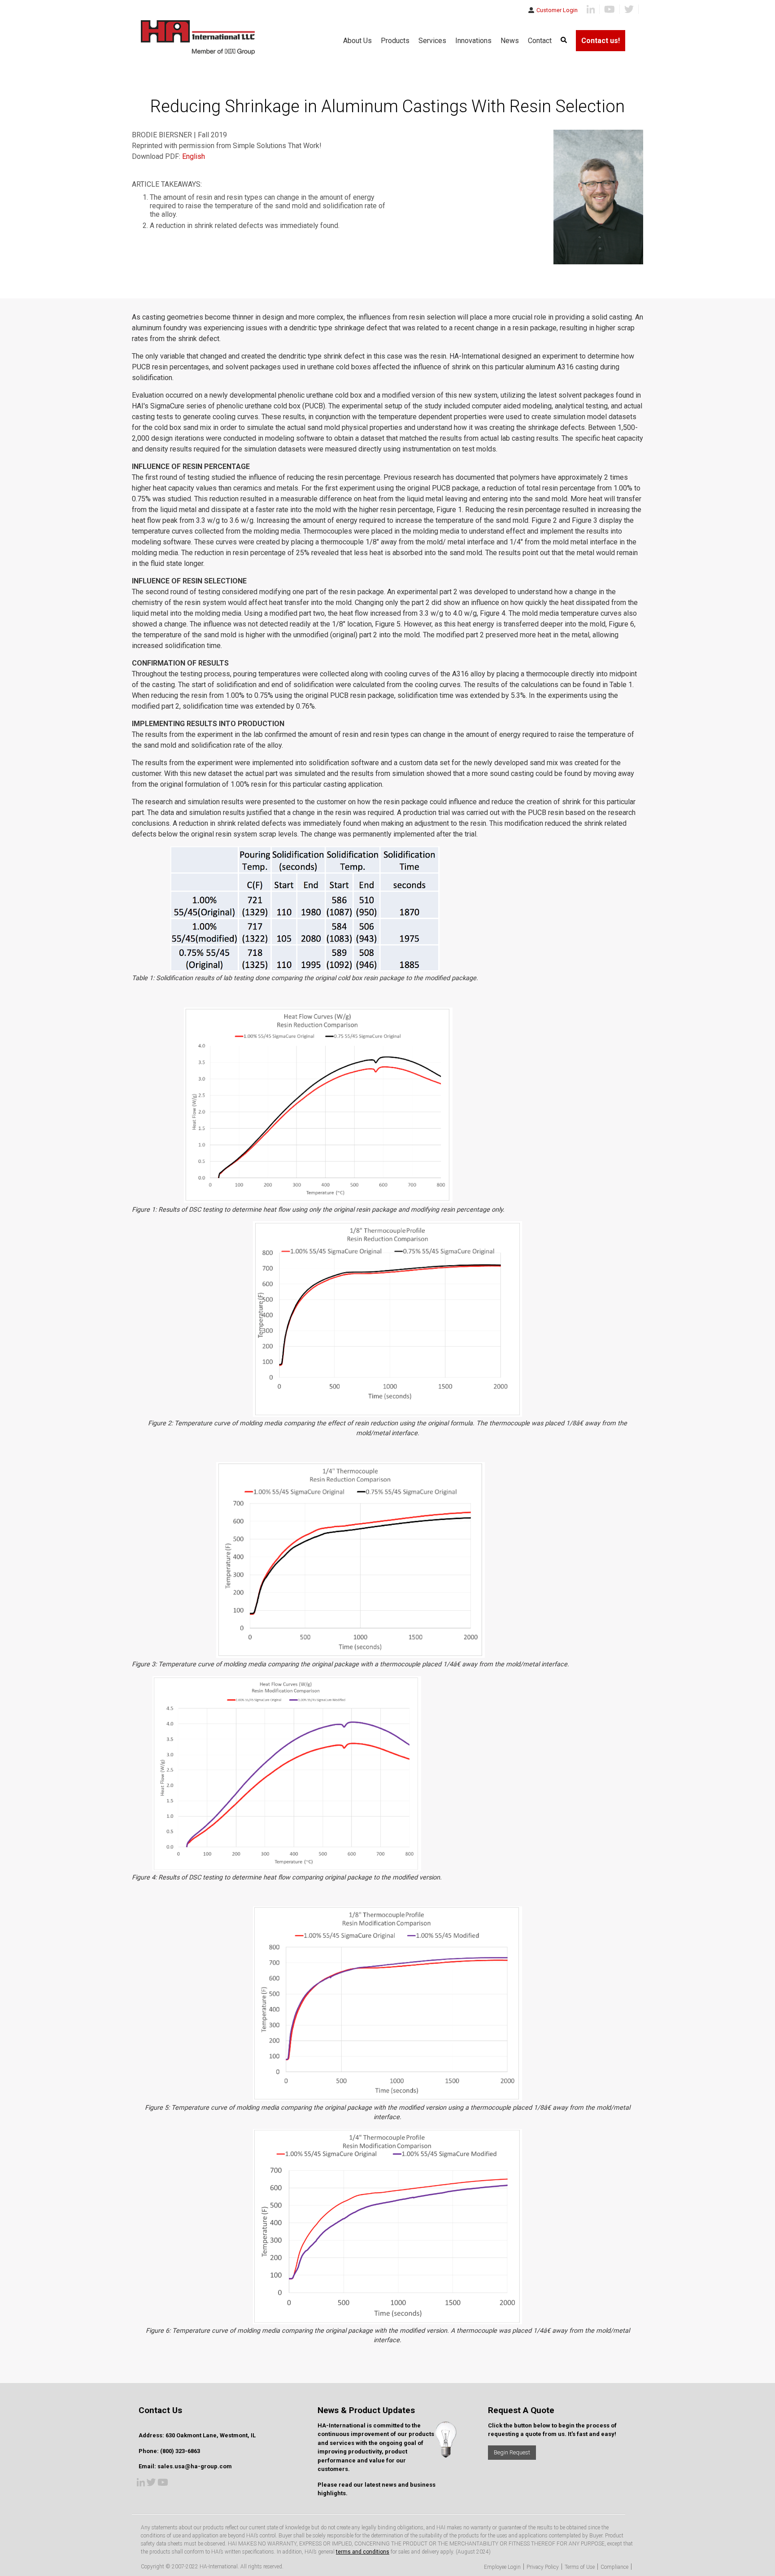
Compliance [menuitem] (614, 2567)
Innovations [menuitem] (473, 41)
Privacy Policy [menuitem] (543, 2567)
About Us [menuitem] (357, 41)
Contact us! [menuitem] (601, 41)
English (194, 156)
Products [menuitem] (395, 41)
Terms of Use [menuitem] (580, 2567)
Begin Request (512, 2452)
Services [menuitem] (432, 41)
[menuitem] (564, 41)
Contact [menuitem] (540, 41)
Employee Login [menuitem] (502, 2567)
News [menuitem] (510, 41)
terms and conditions (363, 2552)
